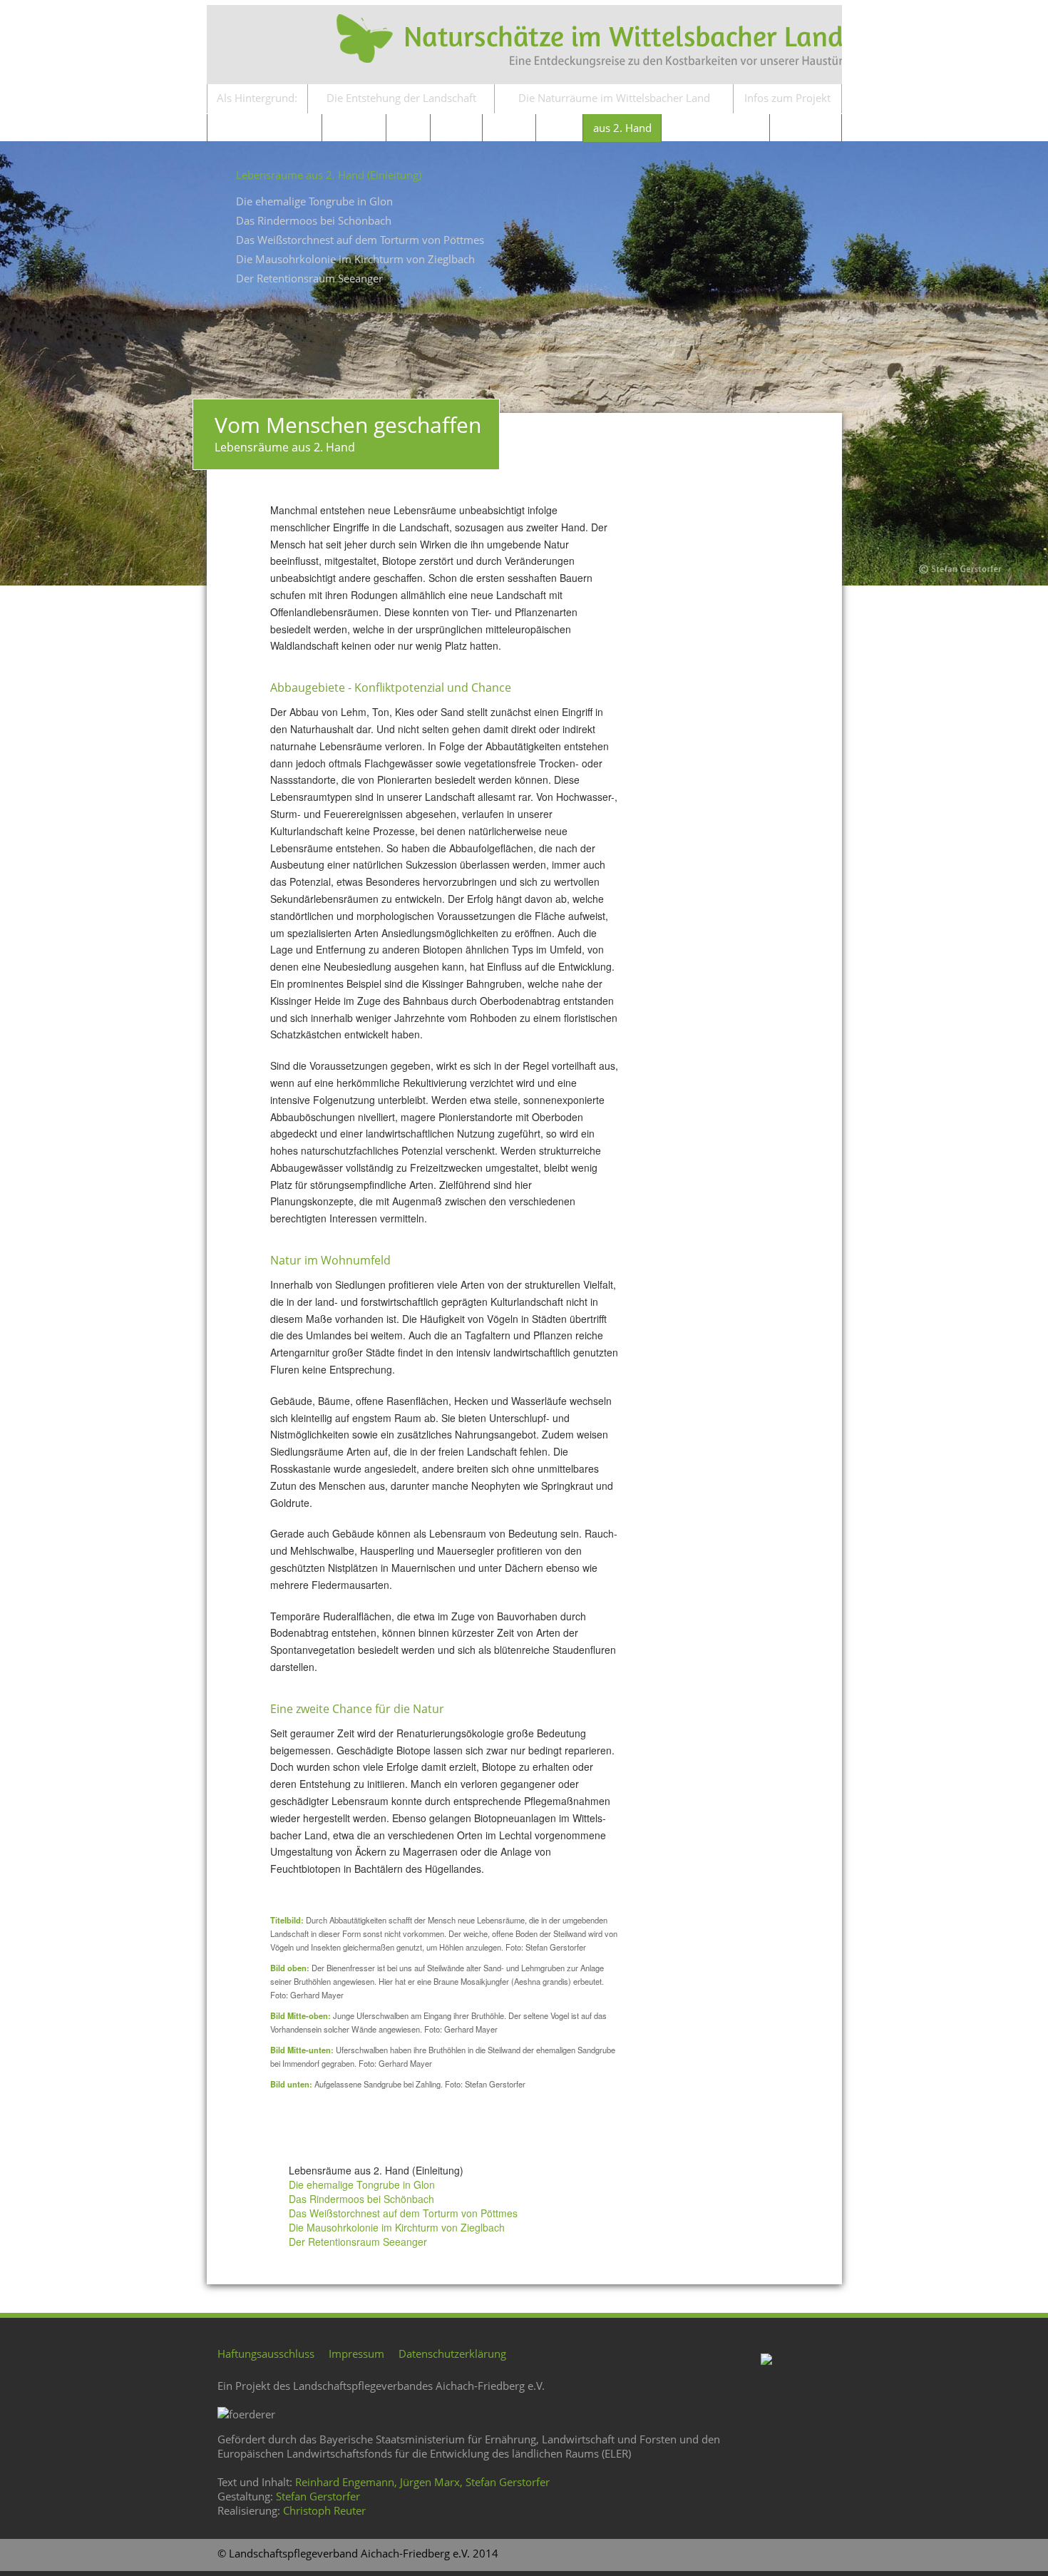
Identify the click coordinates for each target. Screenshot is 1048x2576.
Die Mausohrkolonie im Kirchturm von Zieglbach (355, 259)
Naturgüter (805, 128)
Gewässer (354, 128)
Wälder (559, 128)
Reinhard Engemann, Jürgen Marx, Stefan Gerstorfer (422, 2482)
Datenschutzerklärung (452, 2353)
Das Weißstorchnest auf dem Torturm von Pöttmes (360, 240)
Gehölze (509, 128)
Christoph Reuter (324, 2510)
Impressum (356, 2353)
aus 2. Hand (622, 128)
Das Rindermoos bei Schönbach (314, 220)
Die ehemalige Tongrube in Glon (314, 201)
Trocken (456, 128)
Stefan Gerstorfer (318, 2496)
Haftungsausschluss (266, 2353)
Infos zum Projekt (787, 98)
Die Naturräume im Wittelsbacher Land (614, 98)
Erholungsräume (715, 128)
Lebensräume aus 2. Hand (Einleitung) (329, 175)
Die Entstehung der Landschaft (401, 98)
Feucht (409, 128)
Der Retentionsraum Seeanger (309, 278)
